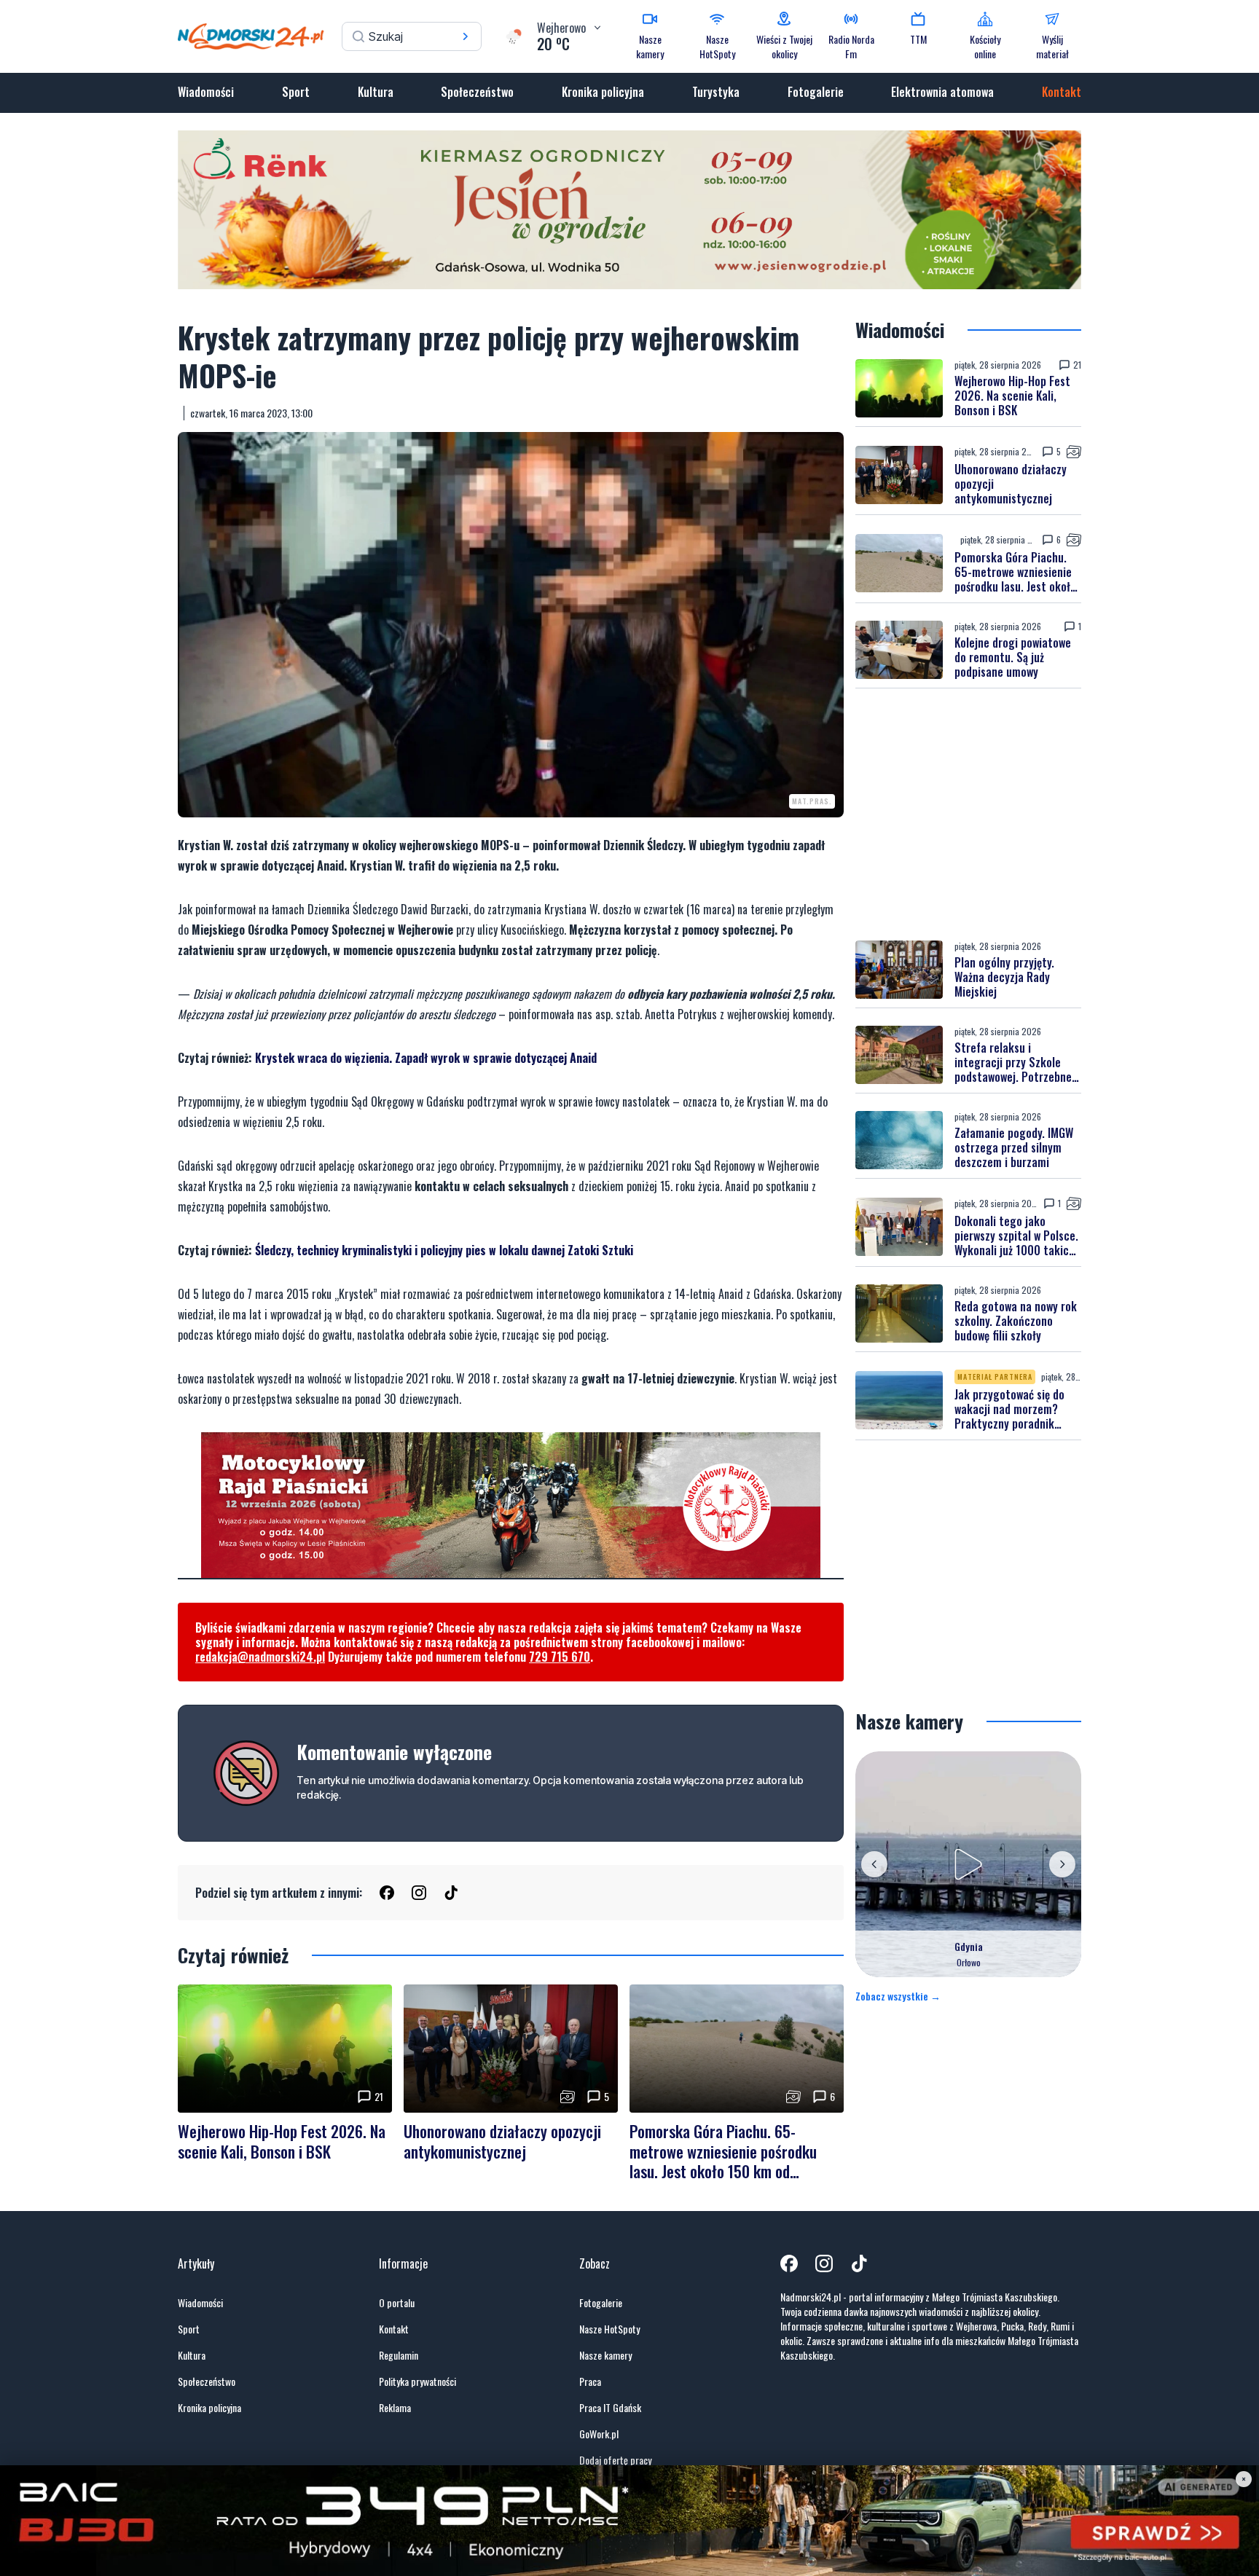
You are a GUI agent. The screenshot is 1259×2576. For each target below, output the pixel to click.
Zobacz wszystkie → (898, 1996)
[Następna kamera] (1062, 1864)
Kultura (376, 92)
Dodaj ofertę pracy (615, 2460)
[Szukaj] (466, 36)
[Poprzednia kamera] (874, 1864)
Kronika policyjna (603, 92)
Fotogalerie (816, 92)
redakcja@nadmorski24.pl (260, 1657)
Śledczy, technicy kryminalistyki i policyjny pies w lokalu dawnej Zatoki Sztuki (444, 1250)
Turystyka (716, 92)
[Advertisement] (968, 814)
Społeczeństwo (477, 92)
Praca (590, 2381)
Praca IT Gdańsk (610, 2408)
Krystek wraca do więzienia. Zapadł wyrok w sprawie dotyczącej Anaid (426, 1058)
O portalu (397, 2303)
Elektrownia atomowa (942, 92)
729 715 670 (560, 1657)
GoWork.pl (599, 2434)
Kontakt (1062, 92)
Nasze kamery (605, 2355)
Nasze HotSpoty (609, 2329)
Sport (296, 92)
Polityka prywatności (417, 2381)
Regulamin (399, 2355)
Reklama (395, 2408)
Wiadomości (206, 92)
